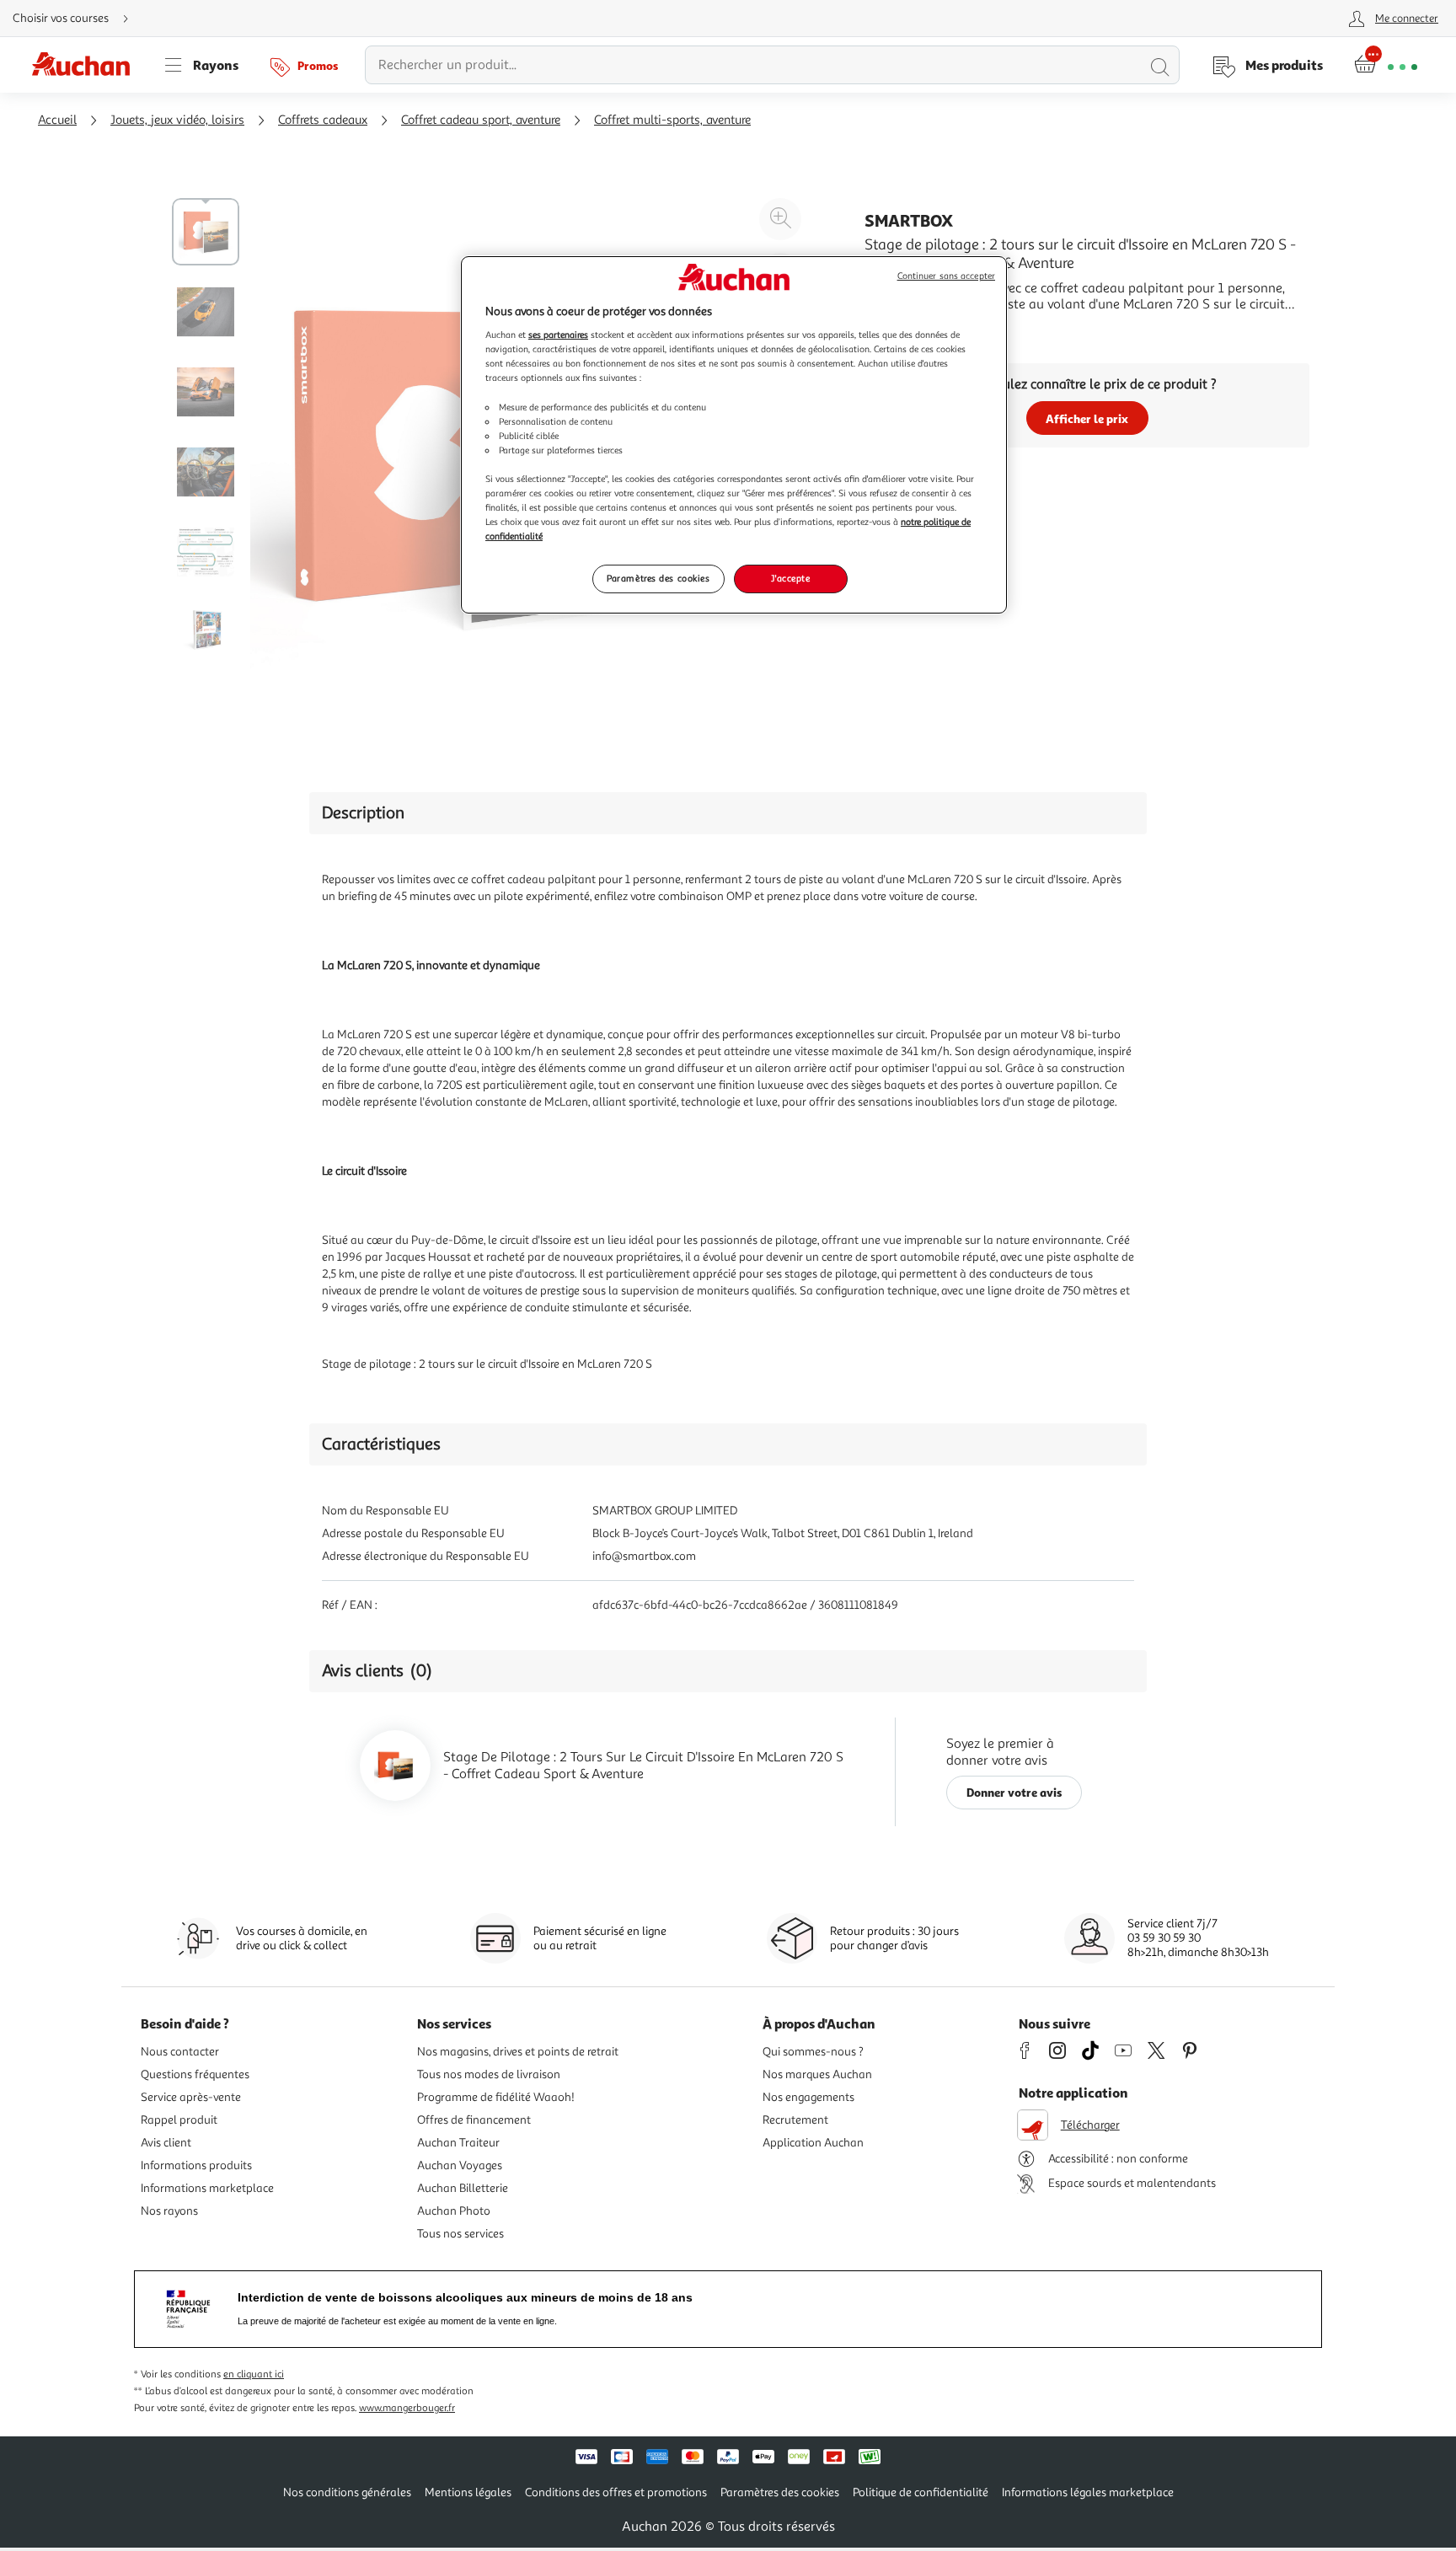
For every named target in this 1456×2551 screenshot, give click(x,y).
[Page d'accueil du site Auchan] (87, 65)
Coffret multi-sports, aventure (672, 120)
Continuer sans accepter (946, 276)
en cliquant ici (254, 2374)
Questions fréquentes (195, 2074)
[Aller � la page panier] (1386, 65)
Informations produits (196, 2165)
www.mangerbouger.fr (407, 2408)
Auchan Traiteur (458, 2143)
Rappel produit (179, 2120)
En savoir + (897, 330)
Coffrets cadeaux (323, 120)
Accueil (57, 120)
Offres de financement (474, 2120)
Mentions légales (468, 2492)
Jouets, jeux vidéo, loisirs (177, 120)
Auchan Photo (454, 2211)
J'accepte (790, 578)
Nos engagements (808, 2097)
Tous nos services (460, 2234)
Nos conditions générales (347, 2492)
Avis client (166, 2143)
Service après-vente (191, 2097)
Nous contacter (180, 2052)
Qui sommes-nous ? (813, 2052)
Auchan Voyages (460, 2165)
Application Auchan (813, 2143)
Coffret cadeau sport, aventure (481, 120)
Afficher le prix (1087, 418)
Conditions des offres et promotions (616, 2492)
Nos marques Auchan (817, 2074)
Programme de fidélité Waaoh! (496, 2097)
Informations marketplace (207, 2188)
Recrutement (795, 2120)
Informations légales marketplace (1088, 2492)
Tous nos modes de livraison (489, 2074)
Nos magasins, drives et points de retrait (518, 2052)
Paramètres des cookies (658, 578)
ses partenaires (558, 335)
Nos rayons (169, 2211)
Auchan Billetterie (463, 2188)
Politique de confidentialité (921, 2492)
